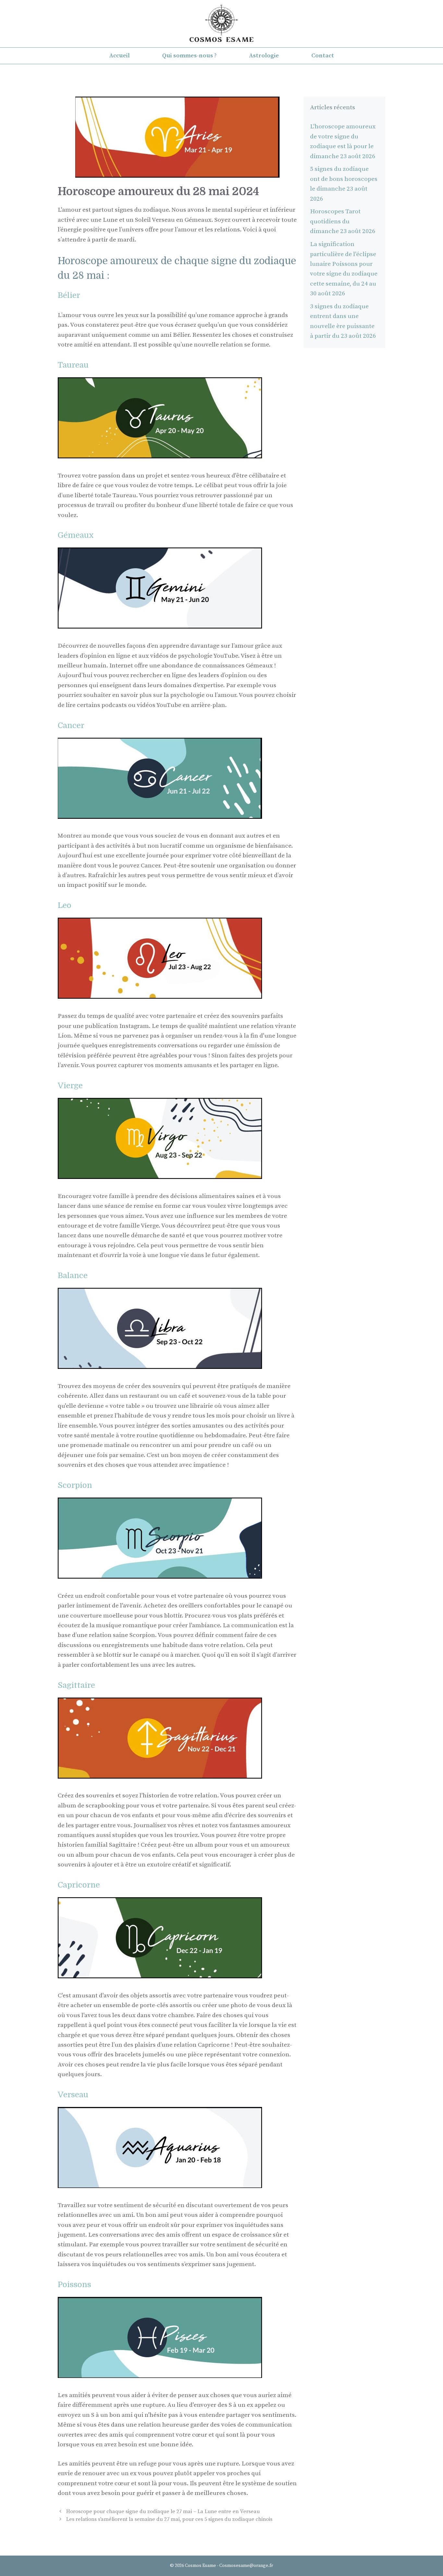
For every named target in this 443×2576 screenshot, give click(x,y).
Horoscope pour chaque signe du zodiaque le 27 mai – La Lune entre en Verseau (163, 2511)
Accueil (120, 56)
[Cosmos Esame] (221, 23)
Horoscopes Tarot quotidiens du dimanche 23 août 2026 (343, 221)
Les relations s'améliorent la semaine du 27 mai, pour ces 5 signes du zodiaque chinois (169, 2519)
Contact (323, 56)
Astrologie (264, 56)
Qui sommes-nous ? (189, 56)
